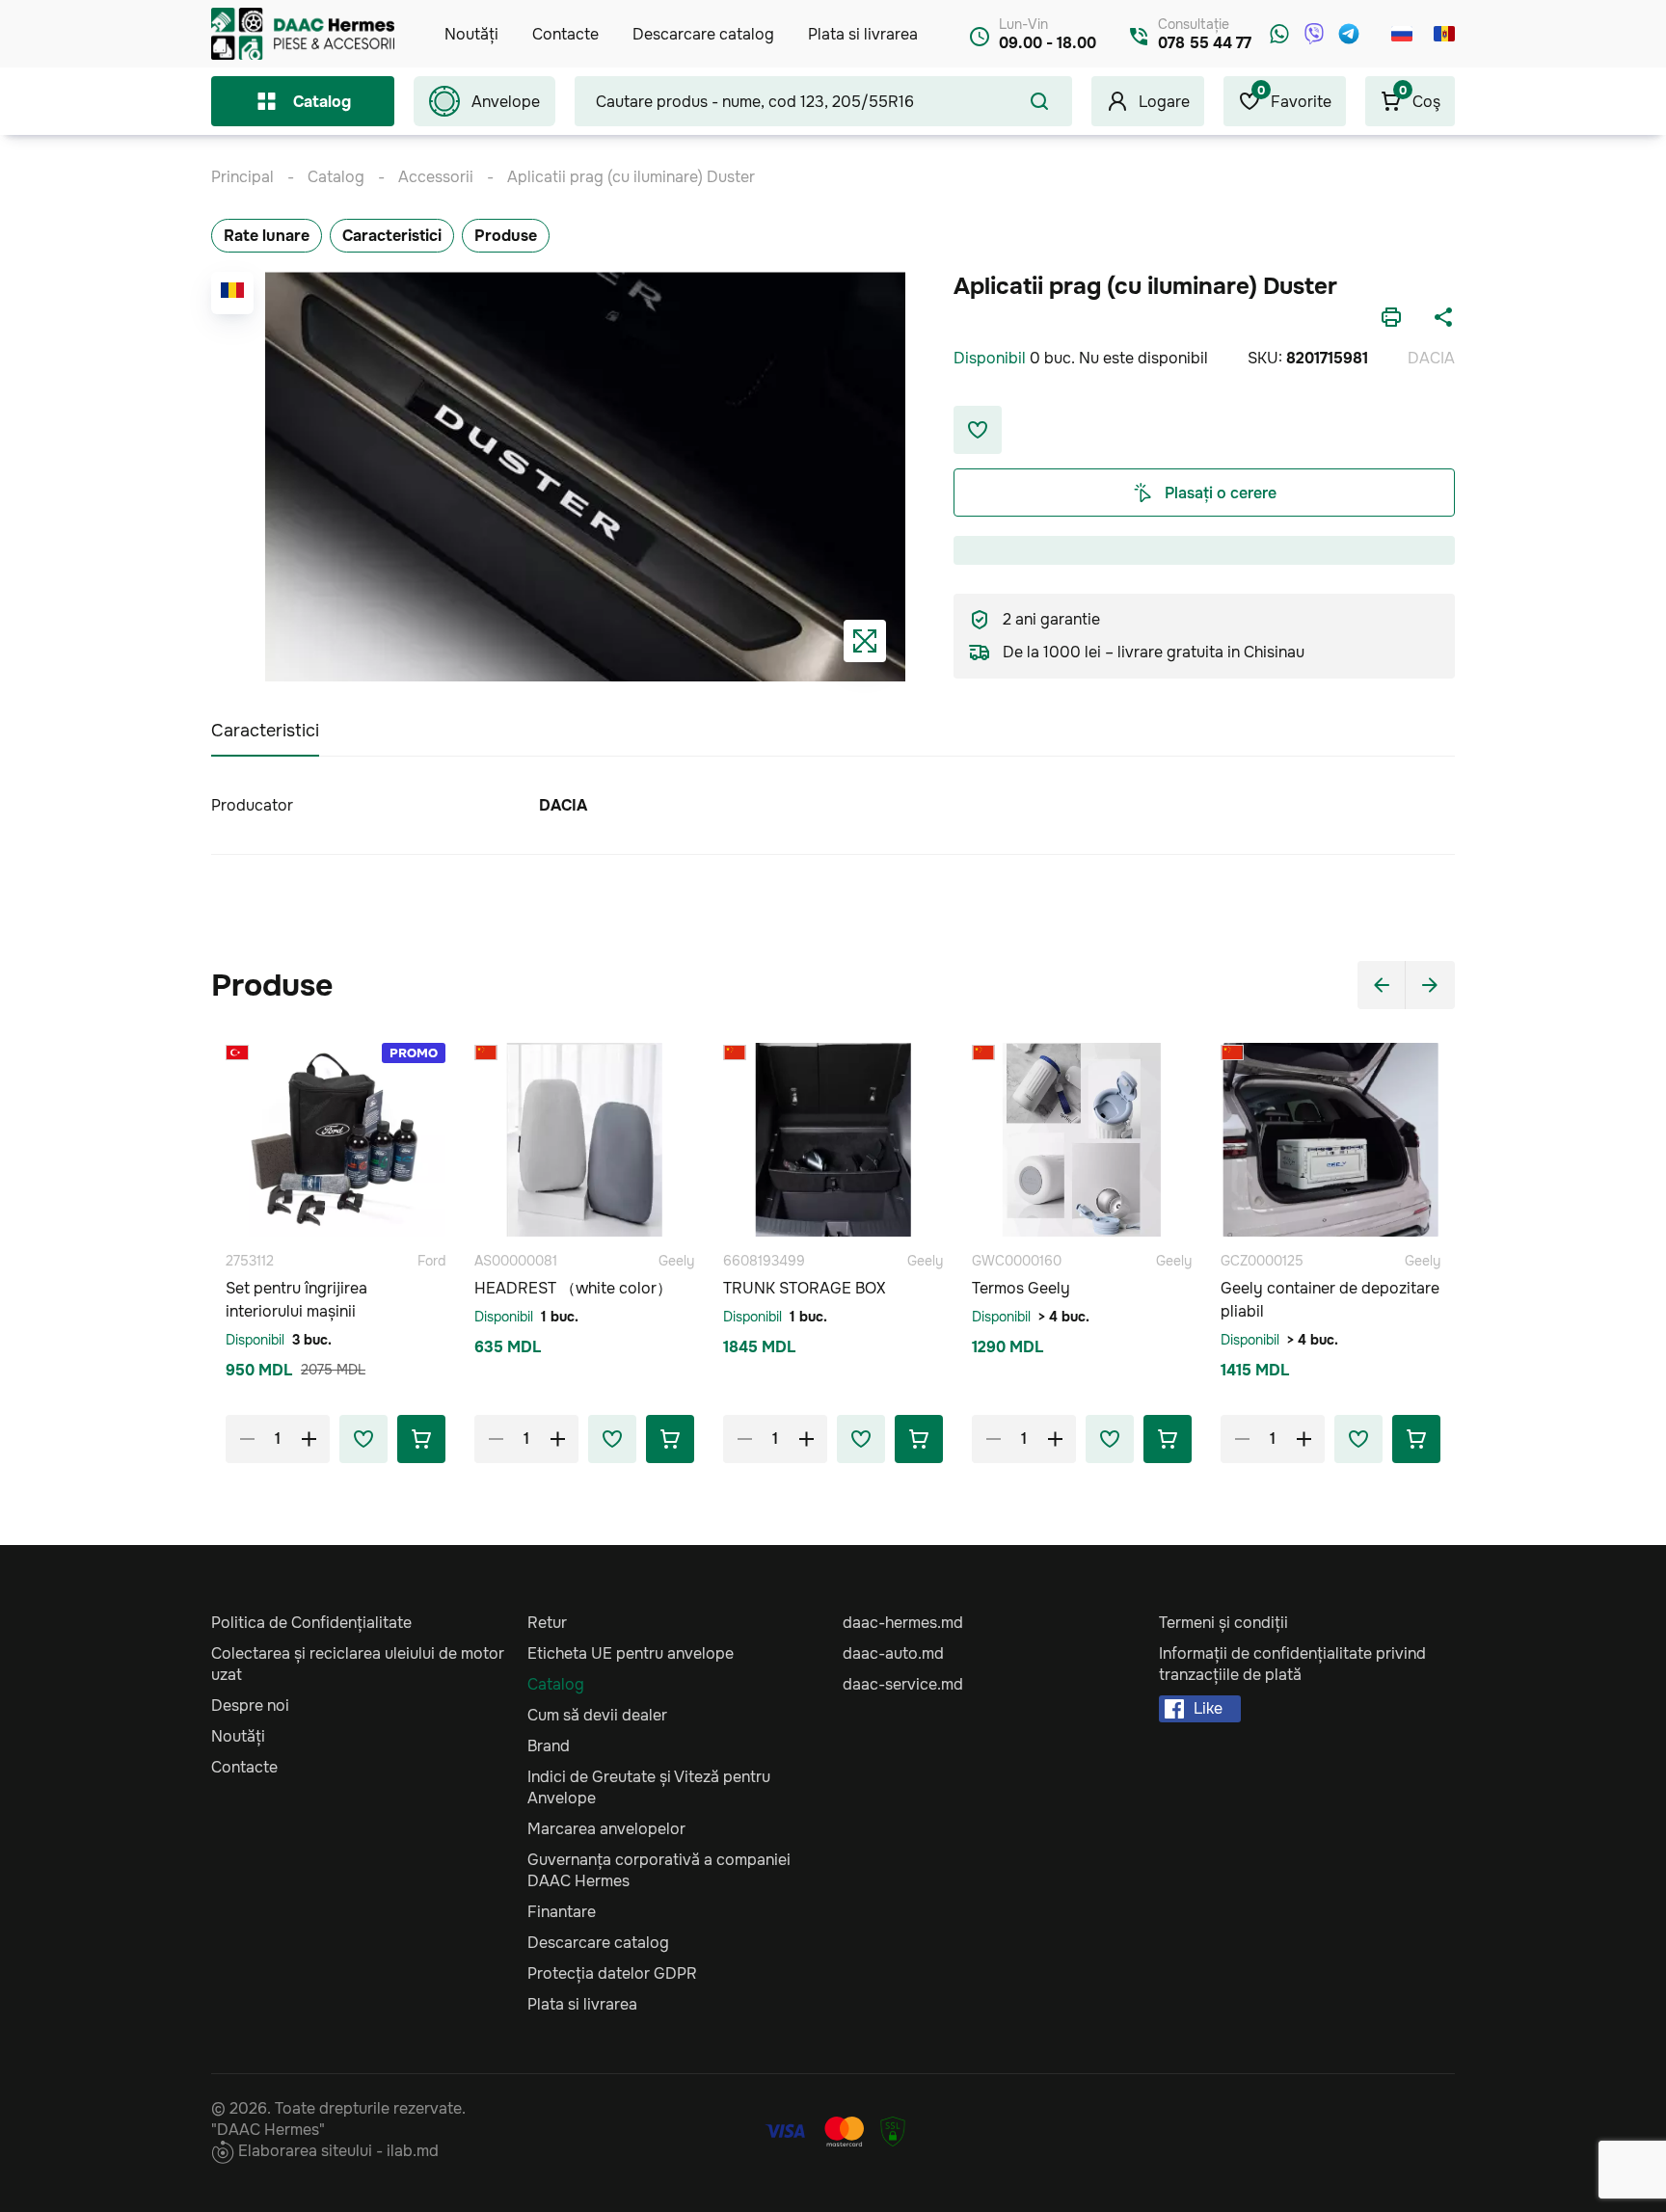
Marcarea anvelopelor (606, 1829)
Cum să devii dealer (597, 1715)
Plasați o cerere (1221, 493)
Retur (547, 1623)
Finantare (562, 1912)
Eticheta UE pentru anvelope (631, 1653)
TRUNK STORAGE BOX (804, 1288)
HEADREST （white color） (573, 1288)
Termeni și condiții (1223, 1623)
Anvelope (506, 102)
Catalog (322, 102)
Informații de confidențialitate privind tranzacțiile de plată (1292, 1664)
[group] (585, 477)
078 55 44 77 (1205, 43)
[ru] (1402, 34)
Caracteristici (392, 236)
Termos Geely (1021, 1288)
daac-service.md (903, 1684)
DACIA (1431, 358)
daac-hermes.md (903, 1623)
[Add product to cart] (421, 1439)
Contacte (565, 34)
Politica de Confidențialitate (311, 1623)
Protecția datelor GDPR (612, 1973)
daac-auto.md (893, 1653)
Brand (549, 1746)
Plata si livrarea (863, 34)
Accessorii (436, 177)
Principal (242, 177)
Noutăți (471, 34)
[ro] (1444, 34)
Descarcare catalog (703, 34)
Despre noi (250, 1706)
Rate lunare (267, 236)
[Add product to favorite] (363, 1439)
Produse (506, 236)
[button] (1382, 985)
